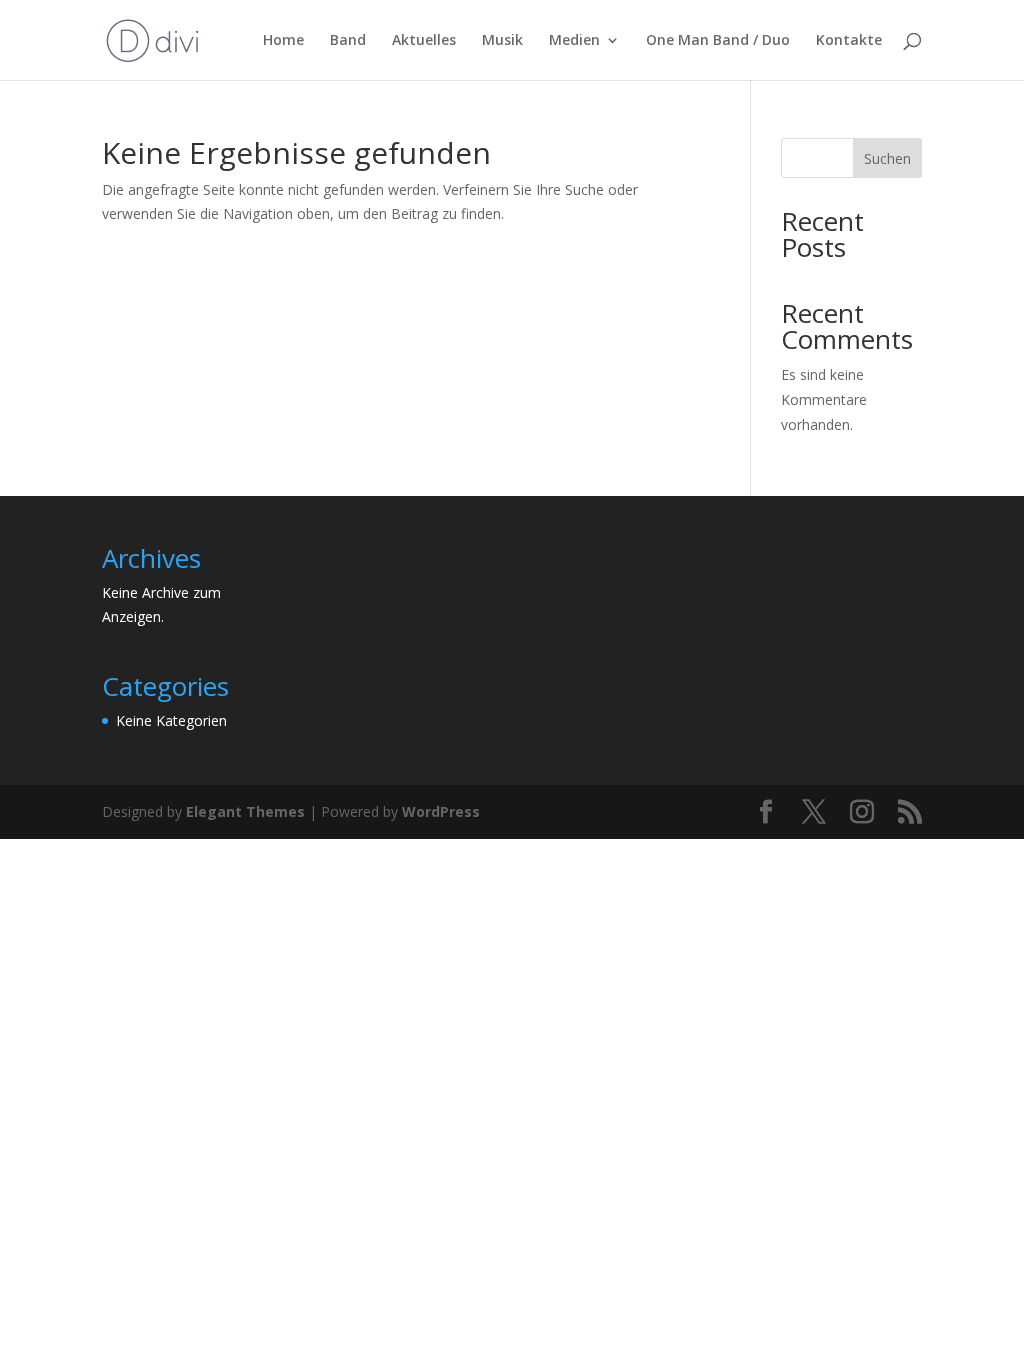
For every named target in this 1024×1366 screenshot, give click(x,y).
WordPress (441, 811)
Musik (502, 41)
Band (348, 41)
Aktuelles (424, 41)
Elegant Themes (245, 811)
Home (283, 41)
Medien (574, 41)
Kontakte (849, 41)
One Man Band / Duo (718, 41)
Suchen (887, 158)
